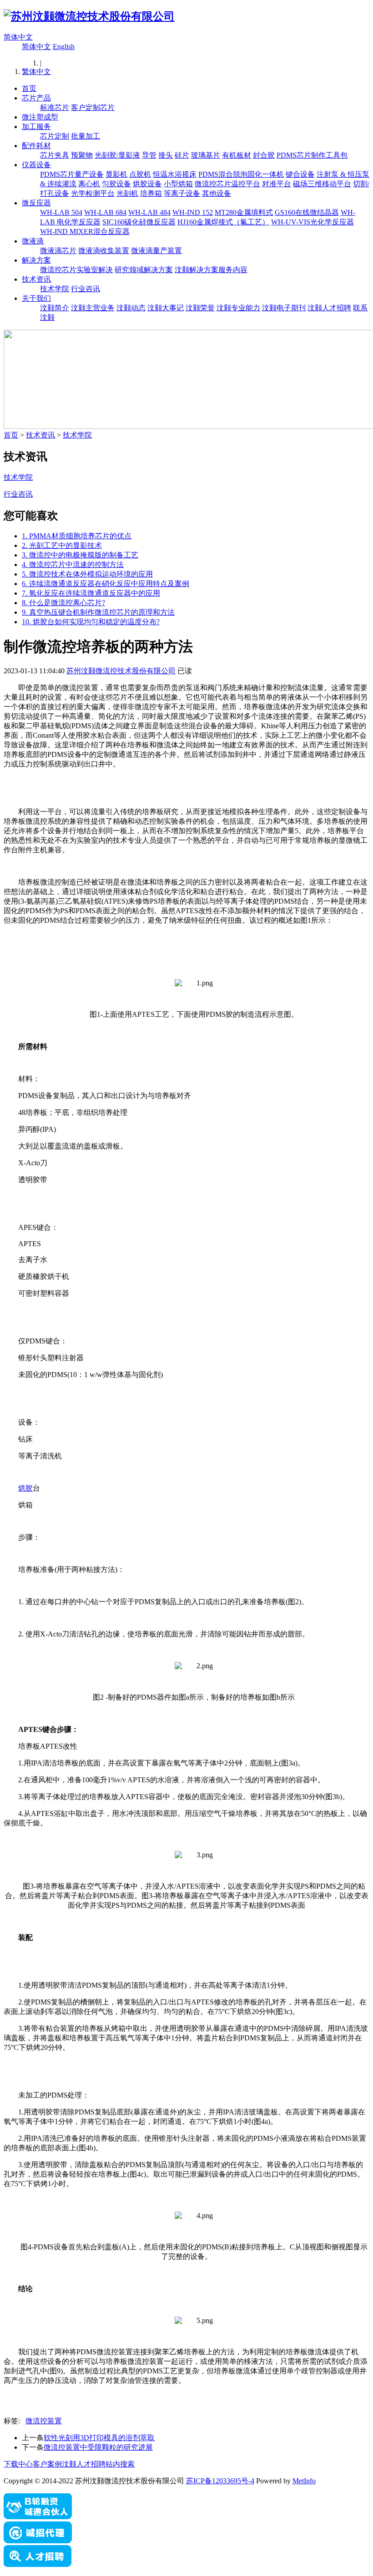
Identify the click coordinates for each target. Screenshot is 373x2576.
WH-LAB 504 (61, 212)
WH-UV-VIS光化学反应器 (313, 222)
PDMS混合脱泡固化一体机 (241, 174)
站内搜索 (120, 2464)
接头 (166, 155)
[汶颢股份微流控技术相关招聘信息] (38, 2564)
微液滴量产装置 (156, 251)
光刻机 (127, 193)
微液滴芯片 (58, 251)
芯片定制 (55, 136)
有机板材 (237, 155)
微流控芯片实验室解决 (76, 270)
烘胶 (25, 1488)
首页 (29, 88)
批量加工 (86, 136)
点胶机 (140, 174)
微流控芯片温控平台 (227, 184)
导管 (149, 155)
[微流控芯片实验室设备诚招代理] (38, 2541)
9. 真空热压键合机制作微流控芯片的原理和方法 (98, 612)
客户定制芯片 (93, 107)
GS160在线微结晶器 (307, 212)
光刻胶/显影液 (117, 155)
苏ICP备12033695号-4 (220, 2481)
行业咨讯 (86, 289)
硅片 (182, 155)
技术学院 (55, 289)
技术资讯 (36, 279)
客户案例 (47, 2464)
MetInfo (304, 2481)
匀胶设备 (116, 184)
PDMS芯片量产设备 (72, 174)
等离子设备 (182, 193)
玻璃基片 (206, 155)
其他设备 (217, 193)
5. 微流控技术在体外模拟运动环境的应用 (87, 574)
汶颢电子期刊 (284, 308)
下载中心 (18, 2464)
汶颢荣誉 (200, 308)
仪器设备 (36, 165)
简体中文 (18, 37)
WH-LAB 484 (149, 212)
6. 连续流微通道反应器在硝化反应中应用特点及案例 (106, 584)
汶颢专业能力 (238, 308)
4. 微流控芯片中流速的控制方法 (73, 564)
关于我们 (36, 298)
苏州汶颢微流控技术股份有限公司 (121, 671)
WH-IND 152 (193, 212)
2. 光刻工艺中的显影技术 (62, 545)
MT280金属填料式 (244, 212)
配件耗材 (36, 146)
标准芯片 (55, 107)
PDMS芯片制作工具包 (312, 155)
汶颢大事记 (166, 308)
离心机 (89, 184)
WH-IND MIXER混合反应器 (85, 231)
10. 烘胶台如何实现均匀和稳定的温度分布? (91, 622)
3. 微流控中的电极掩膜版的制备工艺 (80, 555)
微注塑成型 (40, 117)
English (64, 47)
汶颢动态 (131, 308)
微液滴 (33, 241)
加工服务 (36, 127)
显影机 (116, 174)
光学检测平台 (93, 193)
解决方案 (36, 260)
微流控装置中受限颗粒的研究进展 (98, 2447)
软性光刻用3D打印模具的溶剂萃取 (99, 2438)
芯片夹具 (55, 155)
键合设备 (300, 174)
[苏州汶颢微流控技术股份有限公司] (89, 16)
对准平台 (277, 184)
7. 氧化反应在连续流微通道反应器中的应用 (91, 593)
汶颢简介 (55, 308)
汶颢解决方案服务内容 (211, 270)
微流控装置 (44, 2421)
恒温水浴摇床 (175, 174)
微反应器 (36, 203)
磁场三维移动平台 (322, 184)
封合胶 (264, 155)
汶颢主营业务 (93, 308)
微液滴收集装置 (104, 251)
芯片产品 (36, 98)
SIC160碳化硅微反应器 (139, 222)
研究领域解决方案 (144, 270)
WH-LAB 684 (105, 212)
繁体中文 (36, 72)
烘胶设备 (147, 184)
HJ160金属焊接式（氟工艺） (223, 222)
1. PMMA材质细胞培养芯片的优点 (77, 536)
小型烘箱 (178, 184)
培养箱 (151, 193)
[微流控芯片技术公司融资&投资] (38, 2517)
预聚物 (82, 155)
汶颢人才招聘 (329, 308)
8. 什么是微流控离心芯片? (63, 603)
